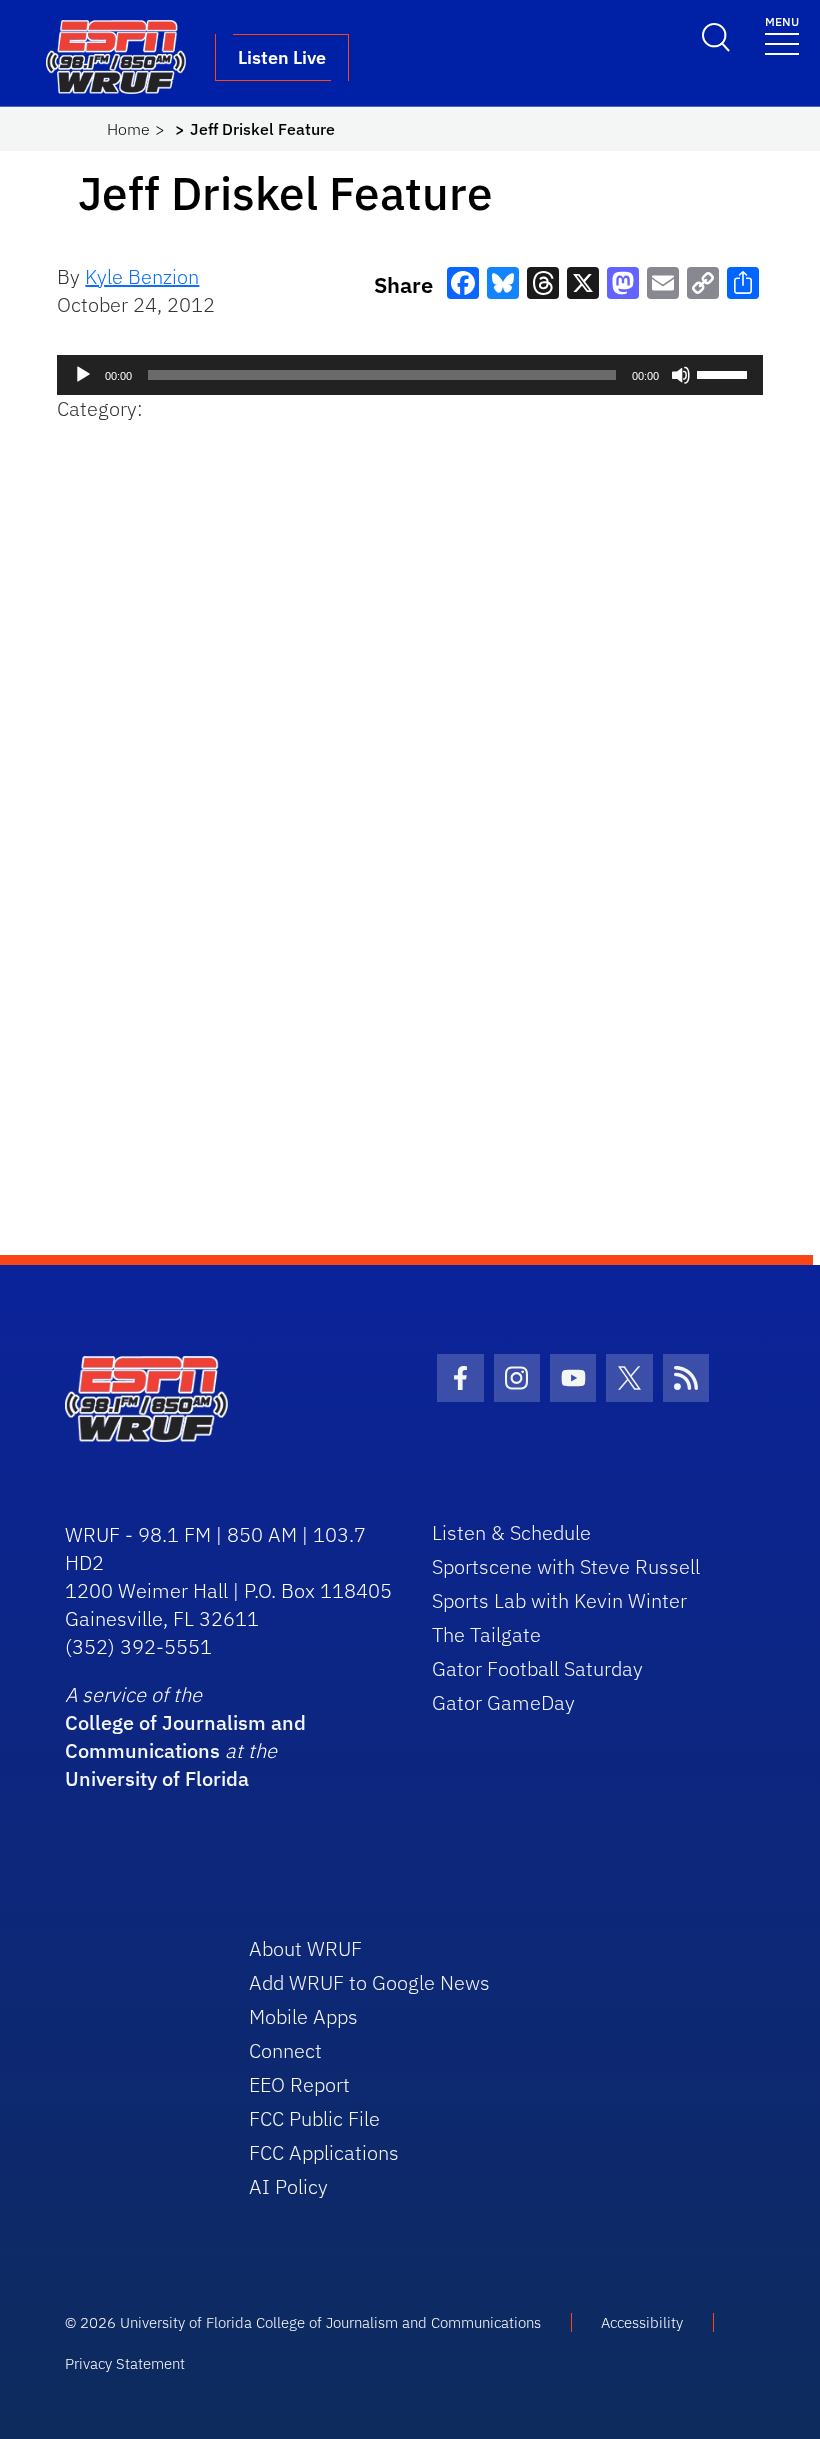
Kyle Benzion (142, 276)
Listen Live (282, 57)
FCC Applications (324, 2152)
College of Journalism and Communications (185, 1736)
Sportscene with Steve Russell (566, 1566)
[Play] (83, 375)
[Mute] (681, 375)
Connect (285, 2050)
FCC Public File (314, 2118)
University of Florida (157, 1778)
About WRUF (305, 1948)
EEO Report (299, 2084)
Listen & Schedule (511, 1532)
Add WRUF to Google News (369, 1982)
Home (128, 129)
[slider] (725, 373)
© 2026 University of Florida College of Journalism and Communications (303, 2322)
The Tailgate (486, 1634)
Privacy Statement (125, 2363)
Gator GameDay (503, 1702)
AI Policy (288, 2186)
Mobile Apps (303, 2016)
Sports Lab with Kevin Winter (559, 1600)
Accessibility (642, 2322)
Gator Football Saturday (537, 1668)
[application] (409, 375)
